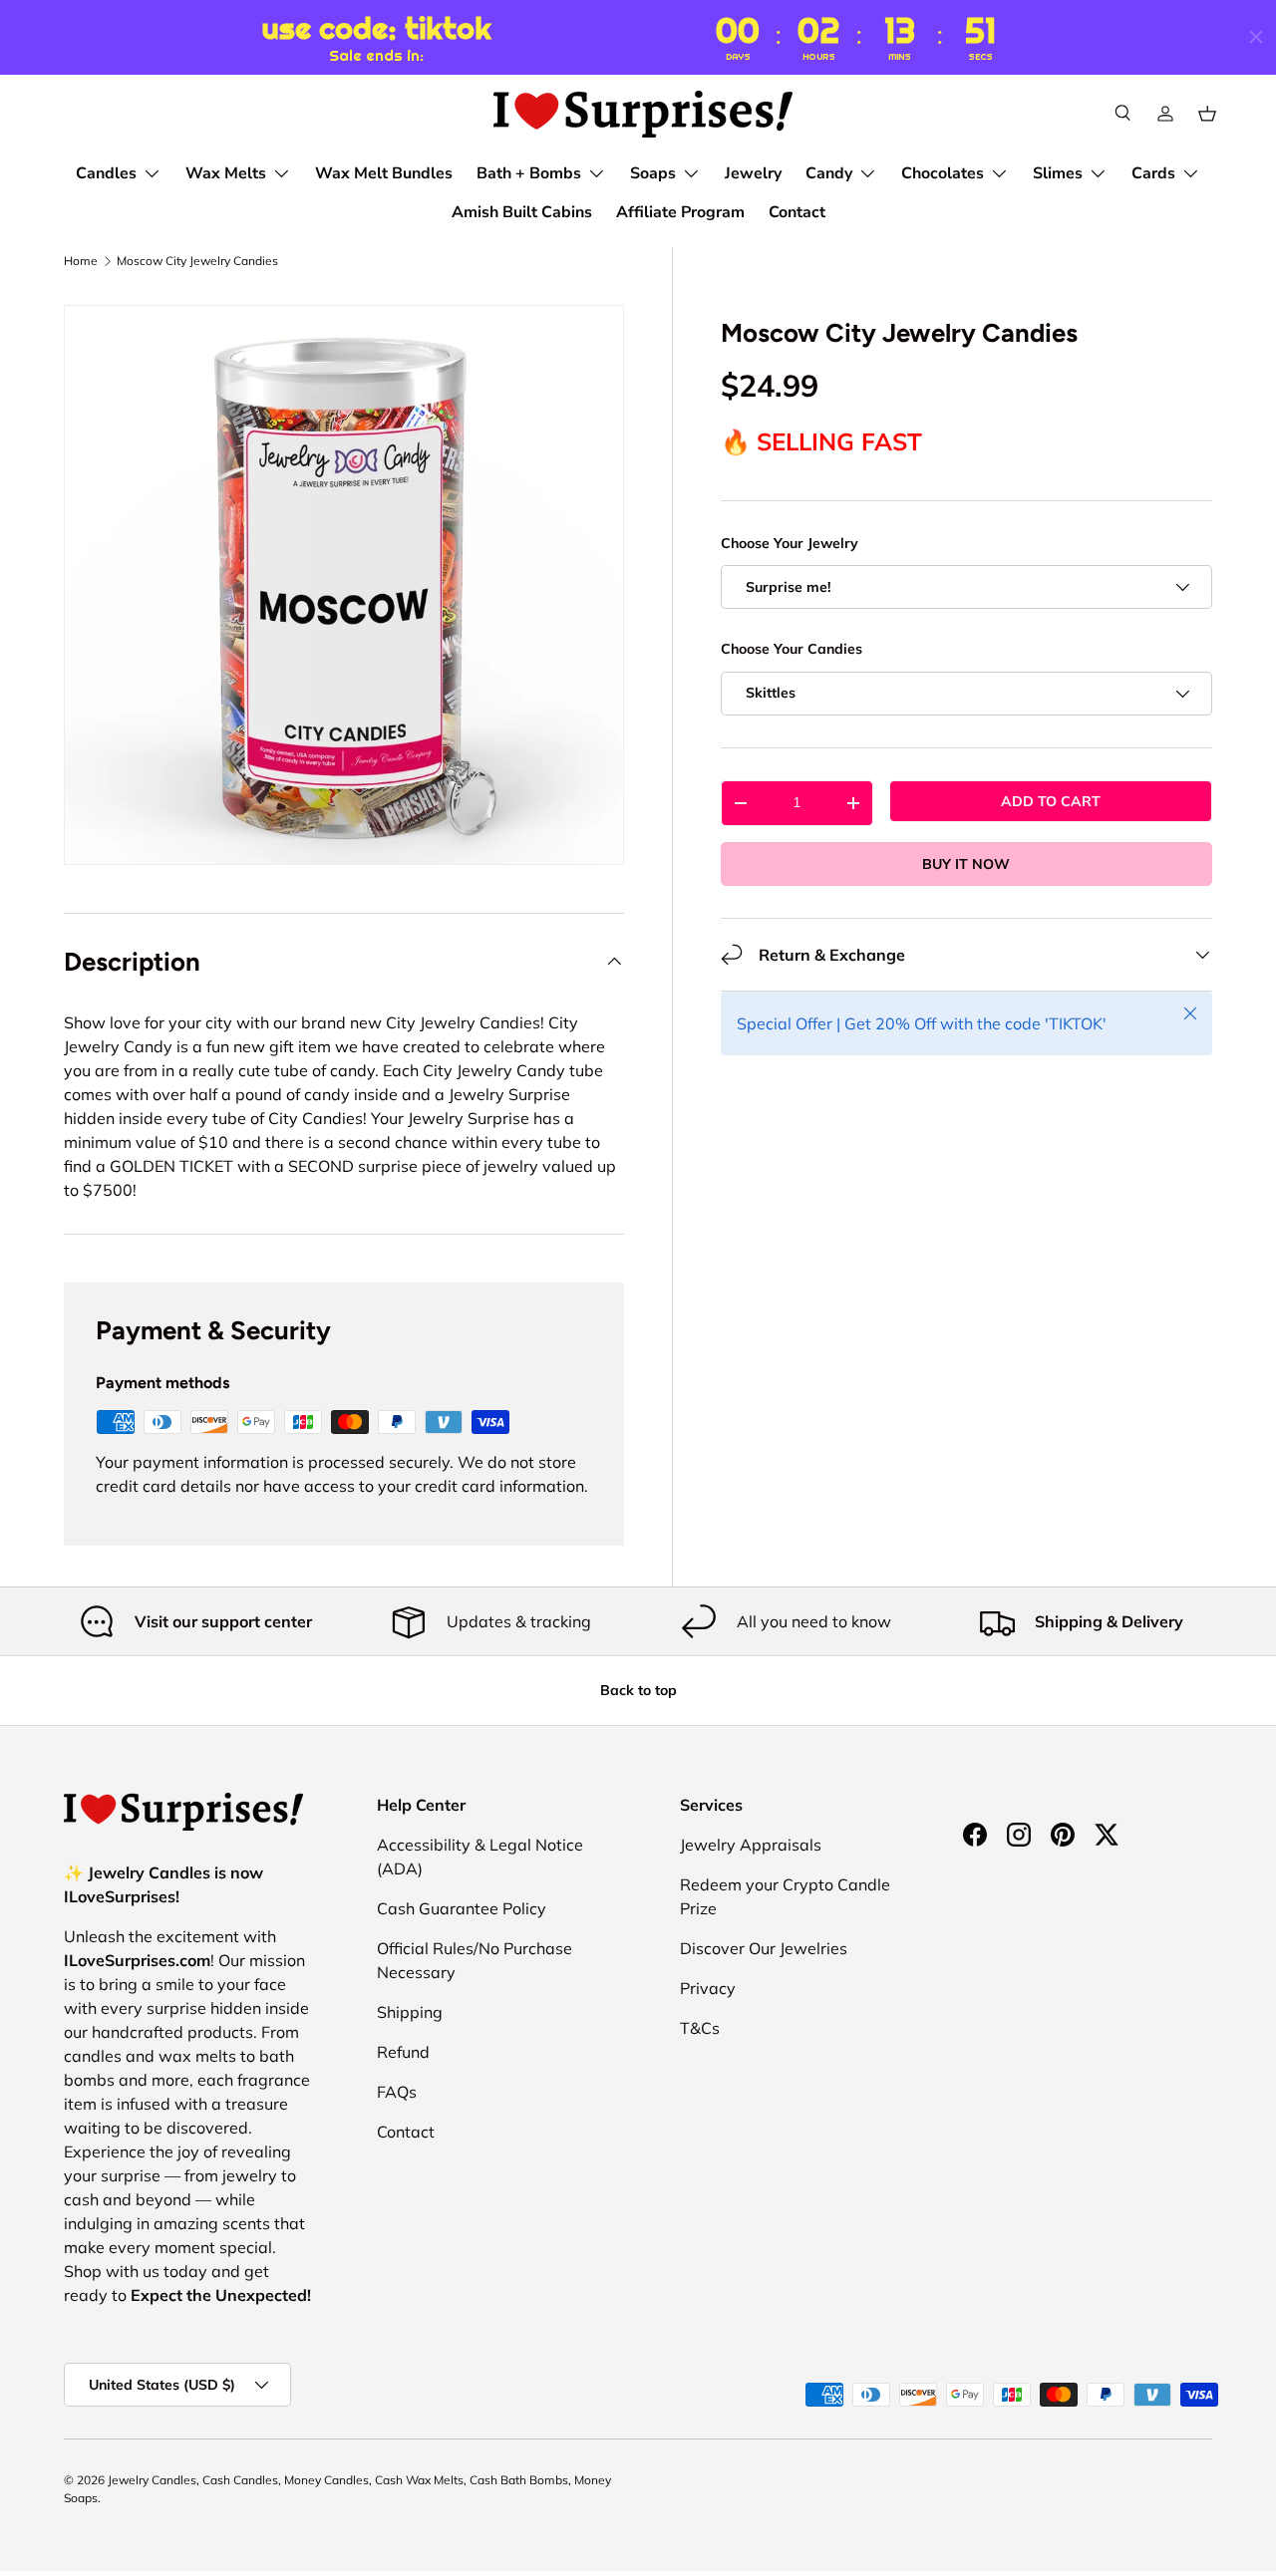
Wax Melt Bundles (384, 173)
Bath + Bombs (529, 173)
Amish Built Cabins (522, 212)
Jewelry (753, 173)
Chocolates (943, 173)
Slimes (1058, 173)
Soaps (653, 173)
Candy (829, 173)
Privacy (708, 1988)
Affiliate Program (680, 212)
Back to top (638, 1690)
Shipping (410, 2012)
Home (81, 261)
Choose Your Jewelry (790, 543)
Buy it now (966, 864)
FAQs (397, 2092)
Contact (797, 212)
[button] (1207, 114)
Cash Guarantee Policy (462, 1908)
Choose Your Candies (792, 649)
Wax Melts (226, 173)
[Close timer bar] (1256, 37)
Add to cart (1051, 801)
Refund (403, 2052)
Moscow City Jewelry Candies (197, 261)
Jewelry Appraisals (751, 1845)
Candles (106, 173)
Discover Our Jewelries (764, 1948)
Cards (1153, 173)
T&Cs (700, 2028)
